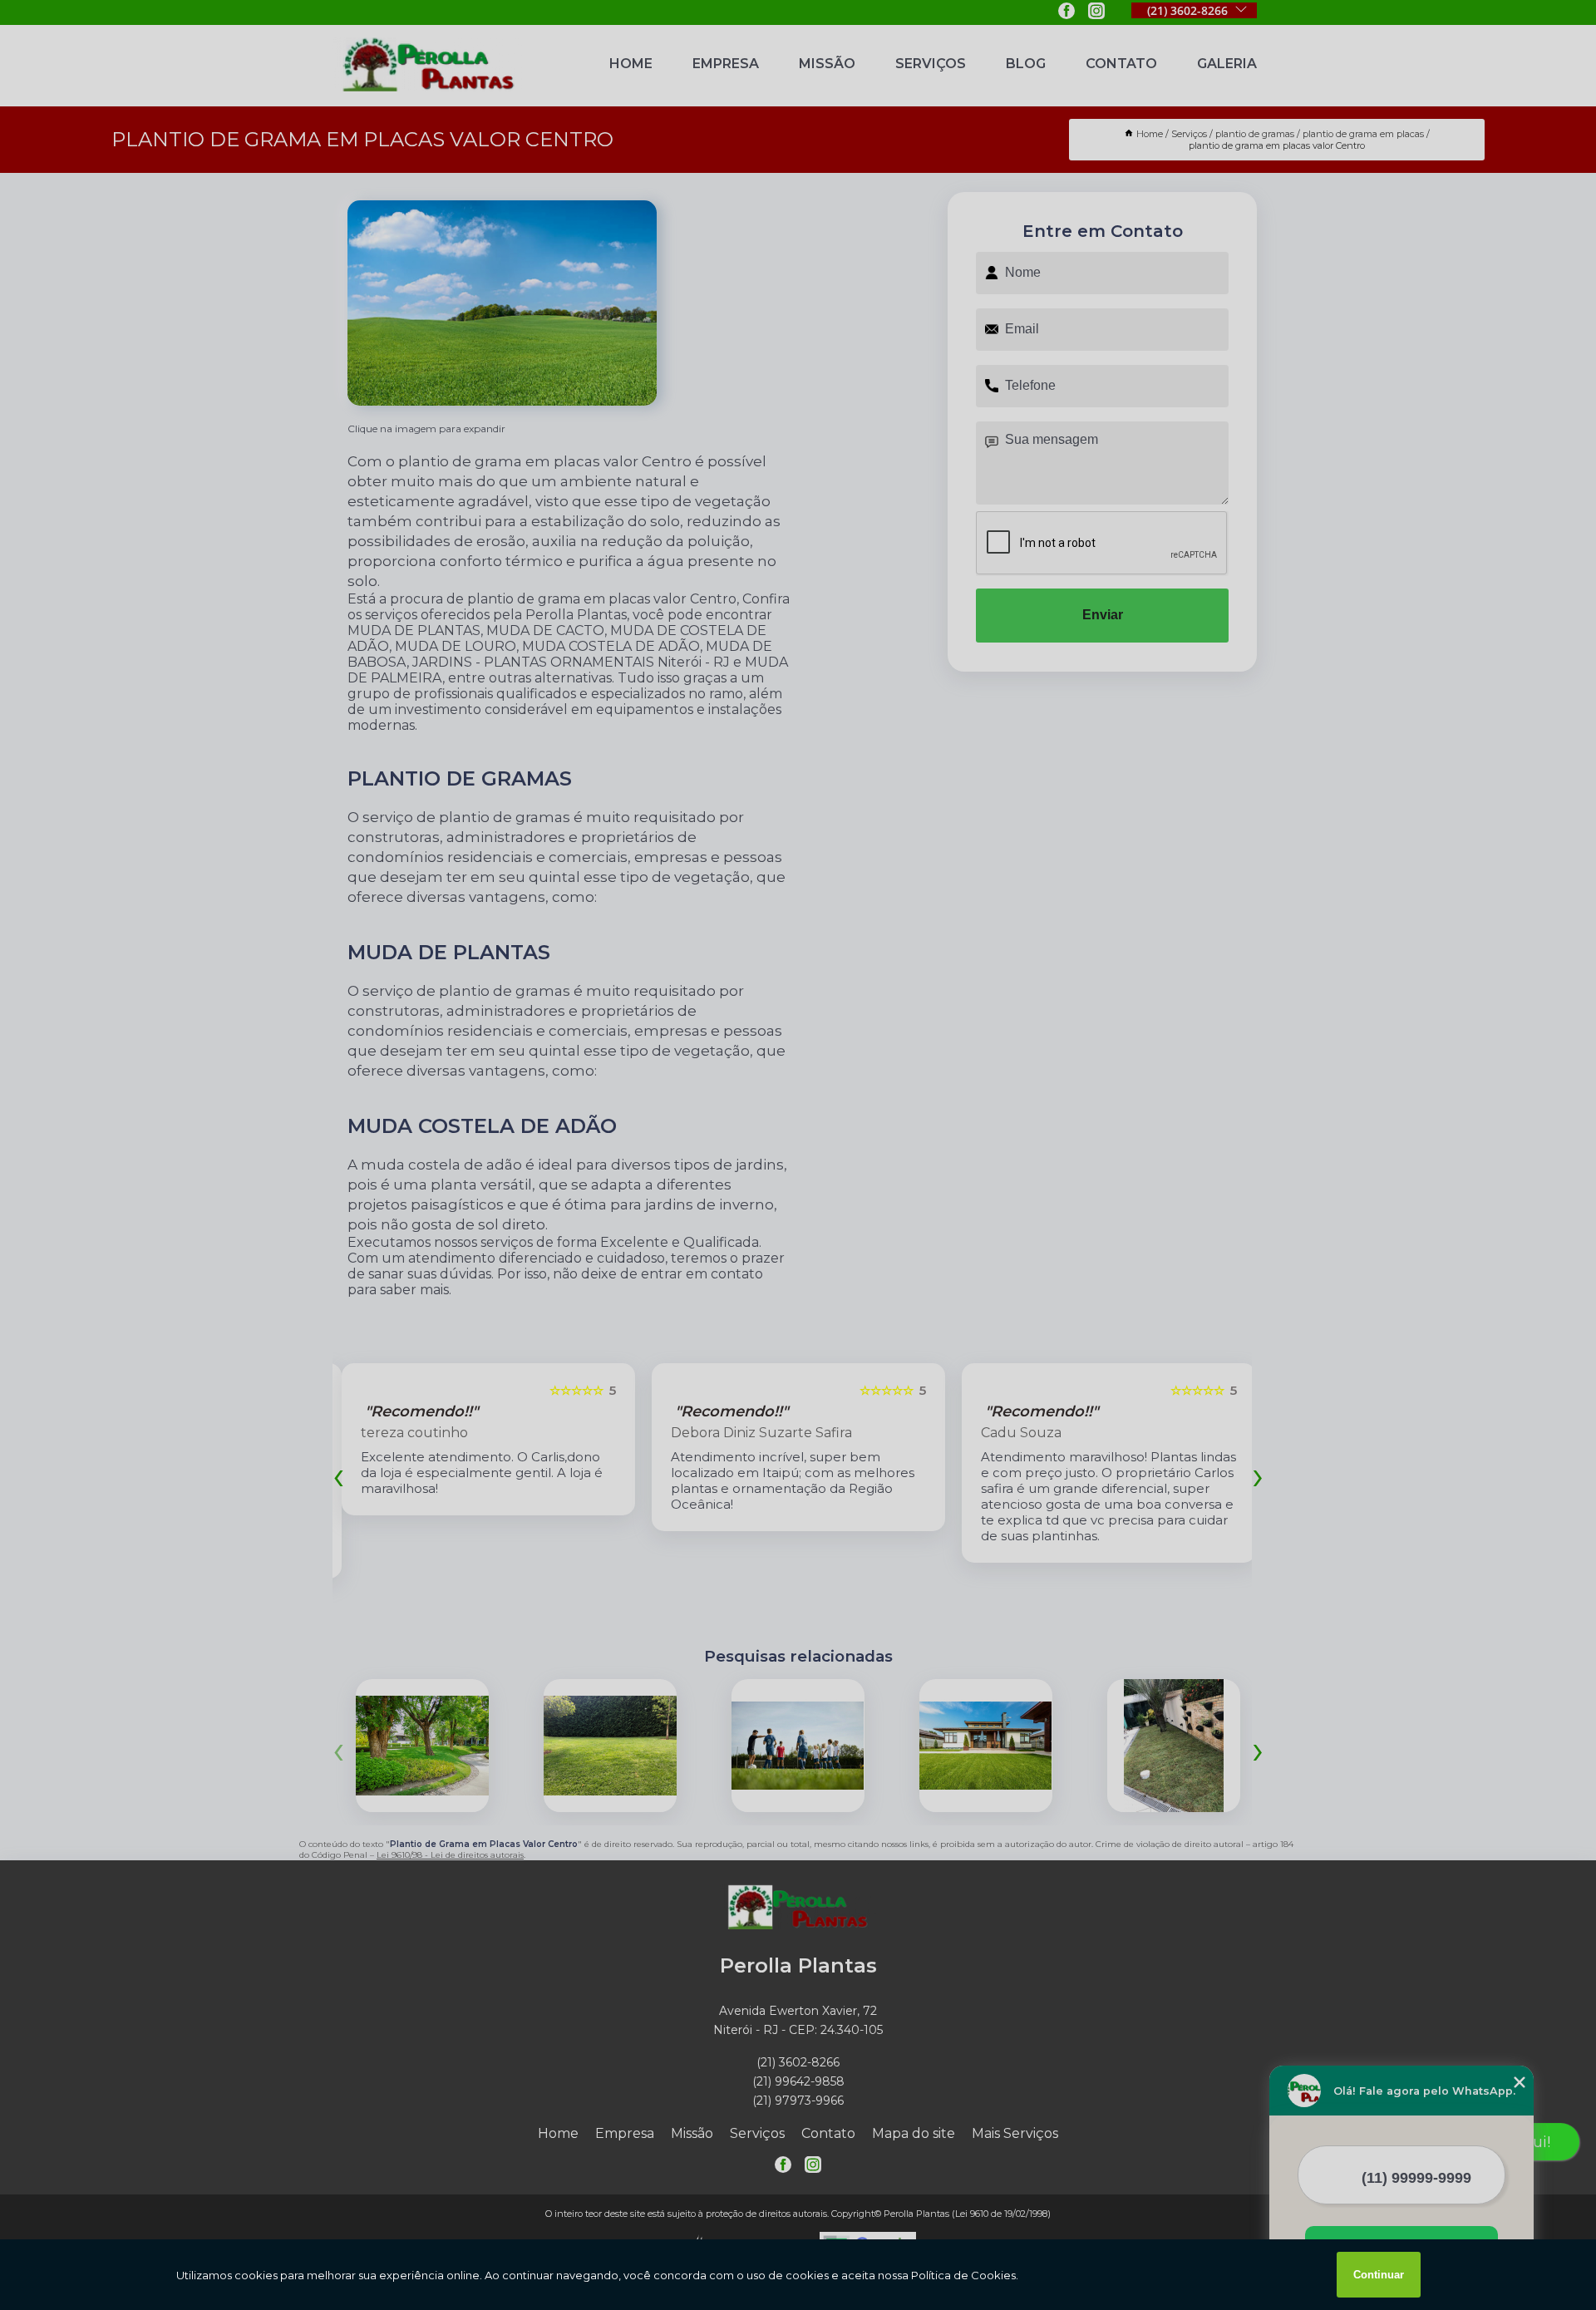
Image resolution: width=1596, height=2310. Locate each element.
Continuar (1379, 2275)
